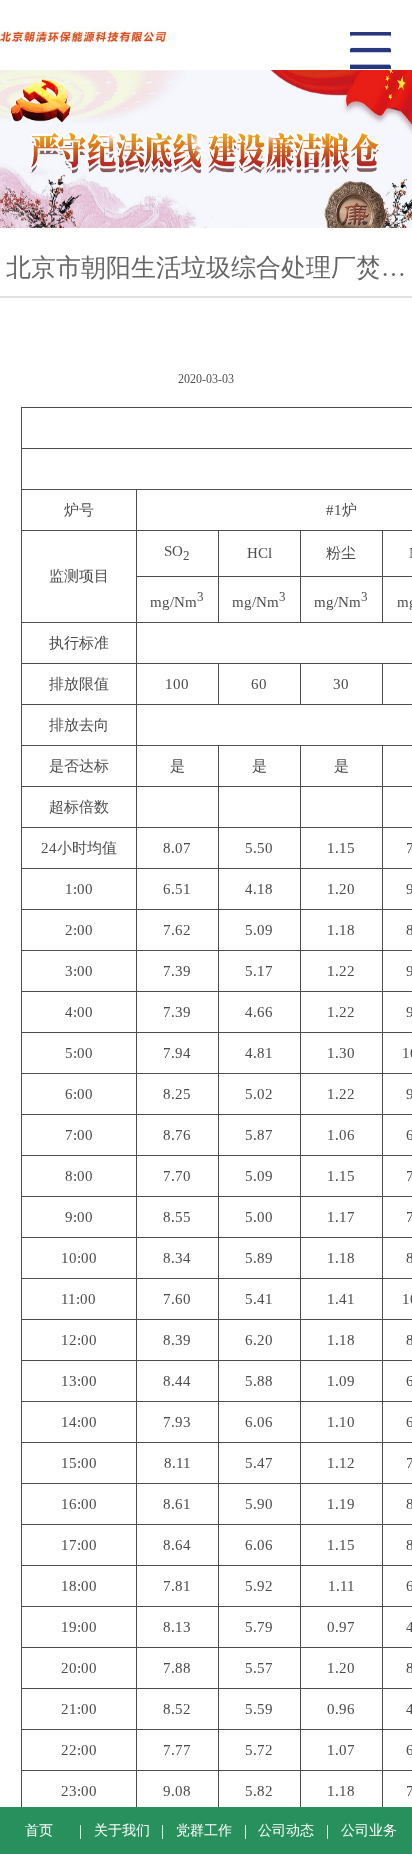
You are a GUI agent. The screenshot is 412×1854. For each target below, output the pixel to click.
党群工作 (204, 1830)
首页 (39, 1830)
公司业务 (369, 1830)
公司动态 (286, 1830)
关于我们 (122, 1830)
